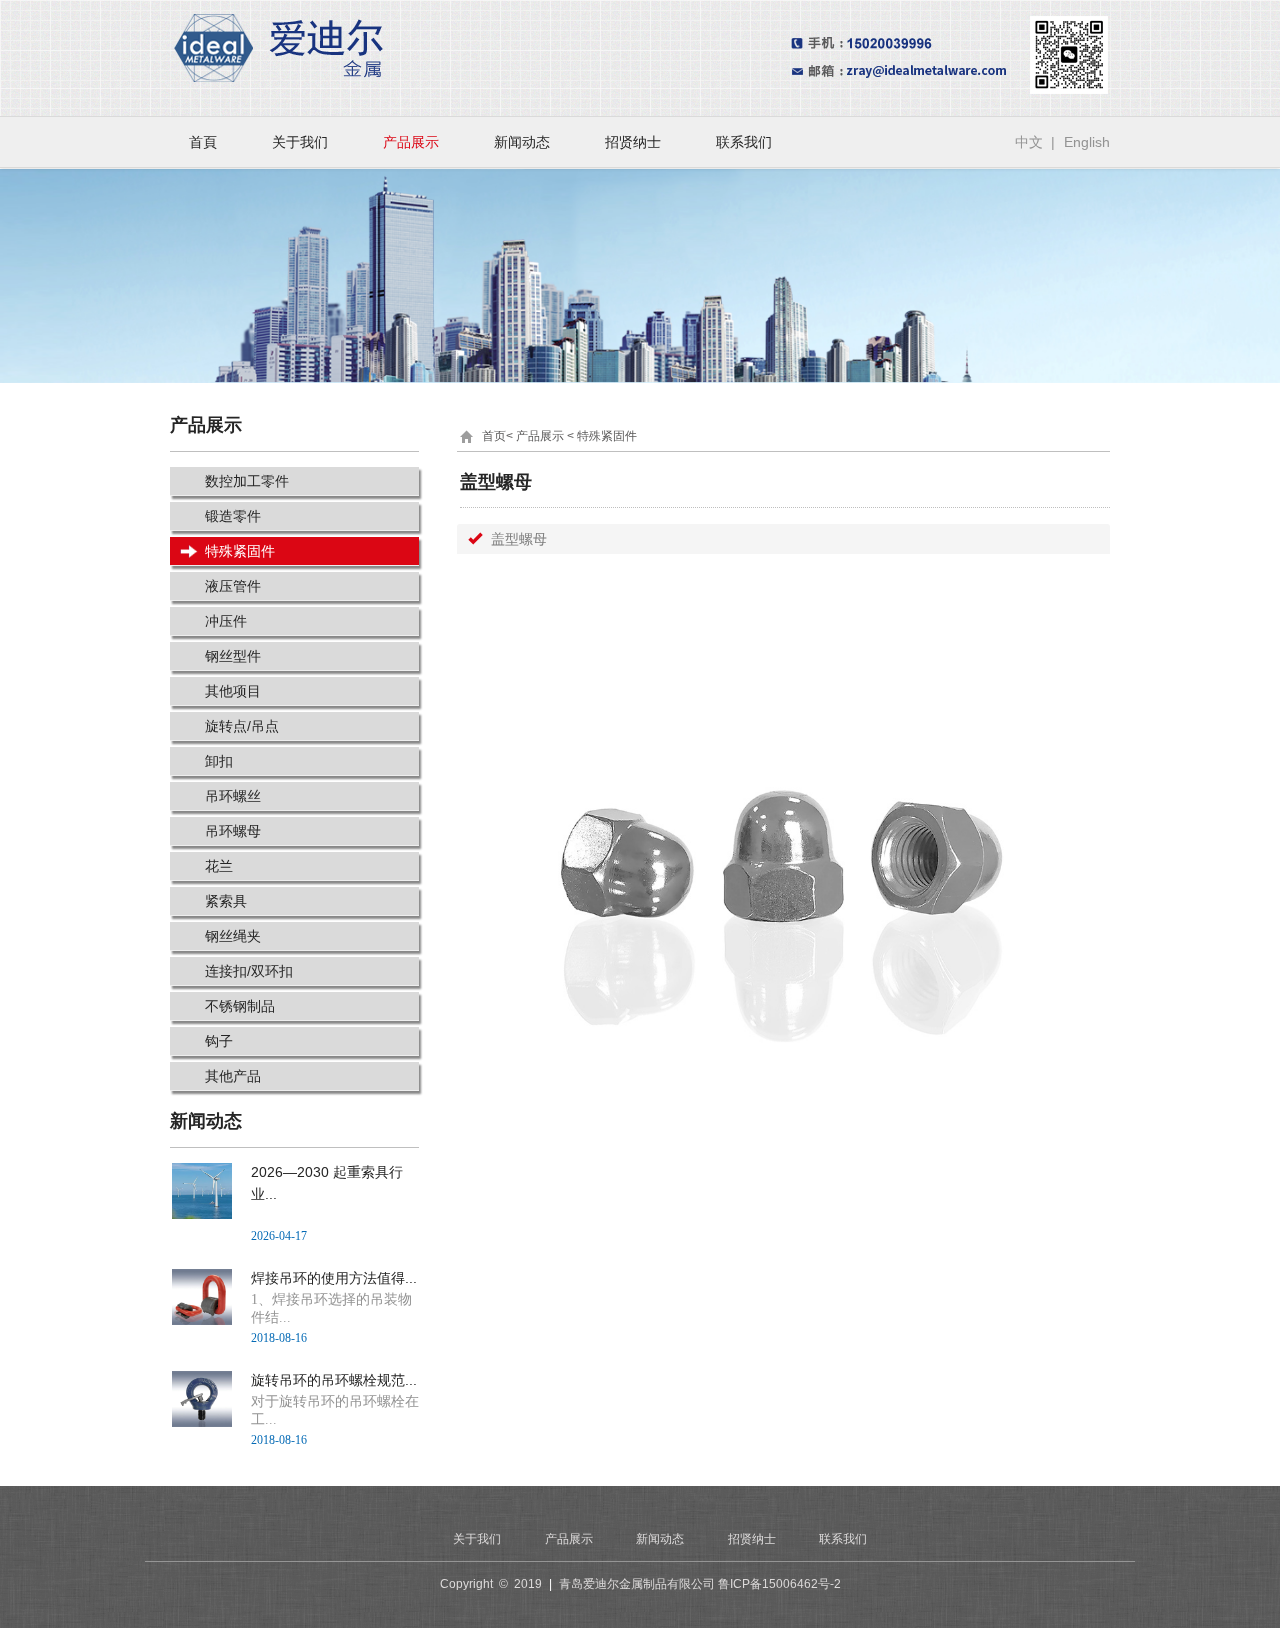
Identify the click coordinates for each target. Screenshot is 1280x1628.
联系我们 (744, 141)
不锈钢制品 (240, 1006)
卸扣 (219, 761)
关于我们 (300, 141)
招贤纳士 (633, 141)
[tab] (783, 539)
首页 (494, 436)
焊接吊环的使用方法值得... (334, 1278)
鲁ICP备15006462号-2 (779, 1584)
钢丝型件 (233, 656)
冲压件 (226, 621)
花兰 (219, 866)
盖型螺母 (519, 539)
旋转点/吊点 (242, 726)
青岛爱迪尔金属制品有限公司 (637, 1584)
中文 (1029, 142)
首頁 (203, 141)
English (1087, 142)
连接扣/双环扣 (249, 971)
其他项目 (233, 691)
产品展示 (411, 141)
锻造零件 (233, 516)
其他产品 (233, 1076)
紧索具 (226, 901)
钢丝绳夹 (233, 936)
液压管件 (233, 586)
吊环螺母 (233, 831)
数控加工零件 (247, 481)
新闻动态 (522, 141)
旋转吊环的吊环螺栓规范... (334, 1380)
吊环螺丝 (233, 796)
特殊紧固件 (240, 551)
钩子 (219, 1041)
